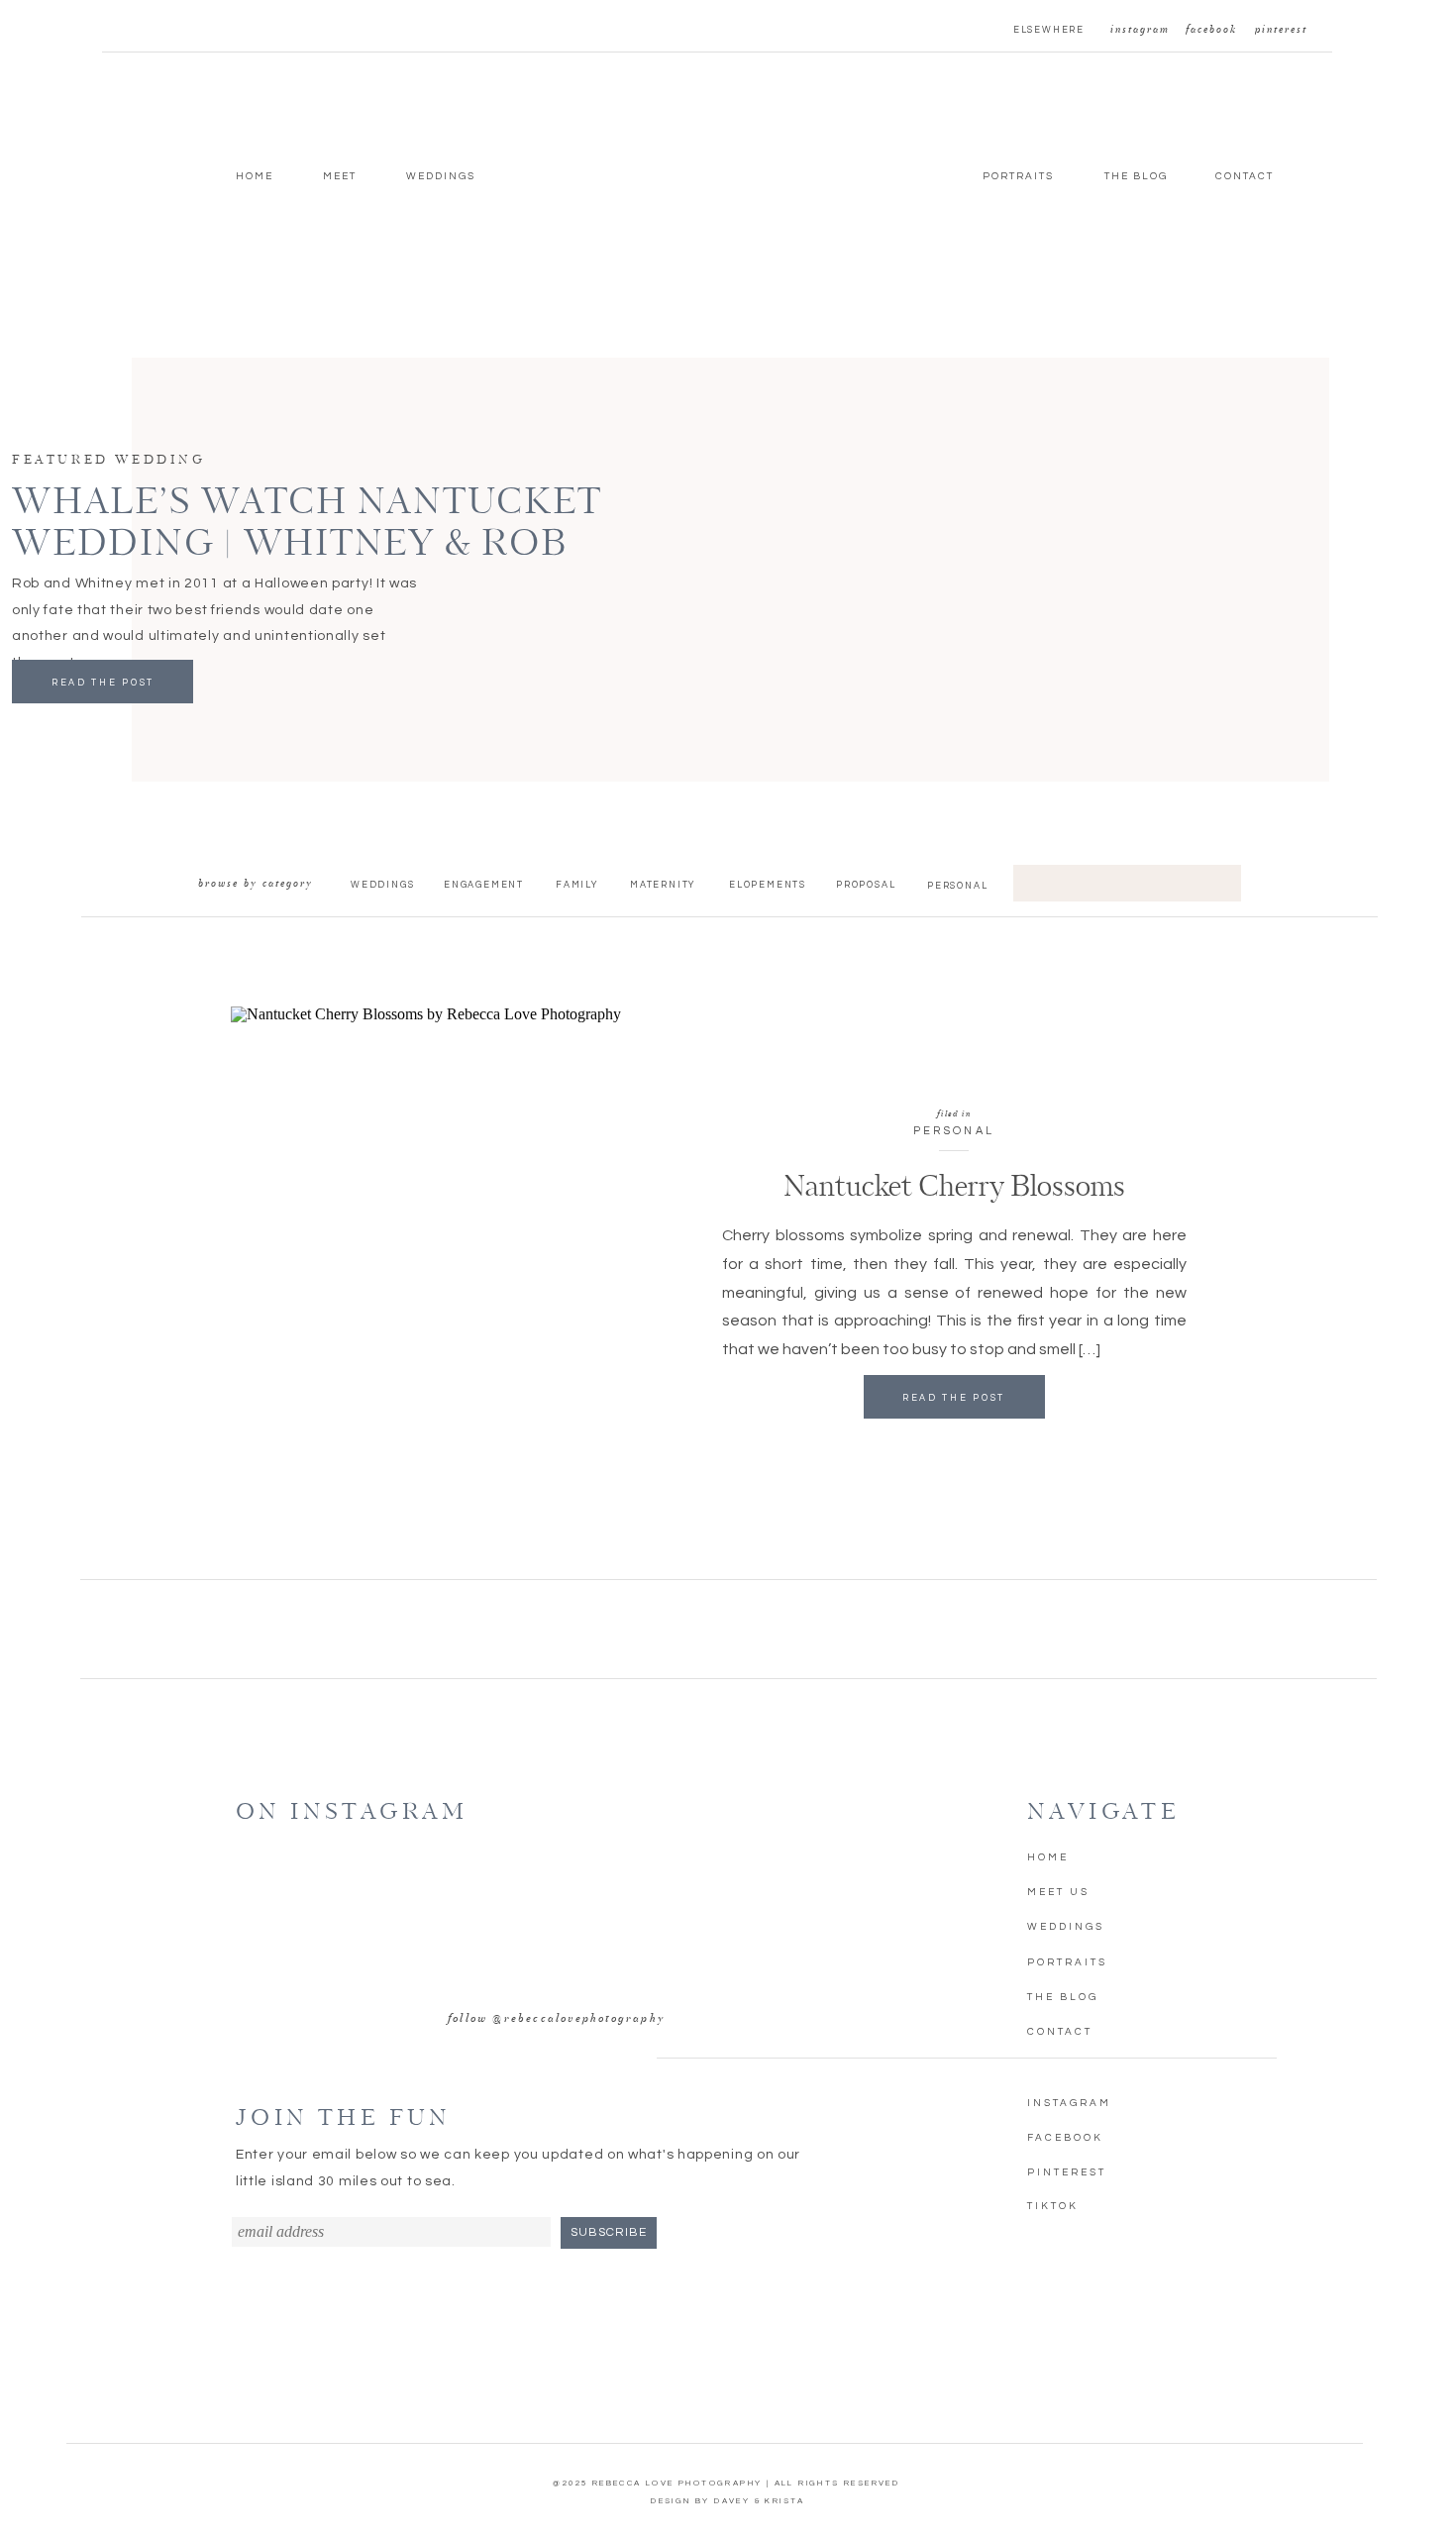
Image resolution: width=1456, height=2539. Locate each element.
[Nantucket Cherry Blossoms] (442, 1275)
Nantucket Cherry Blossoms (954, 1188)
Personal (954, 1131)
